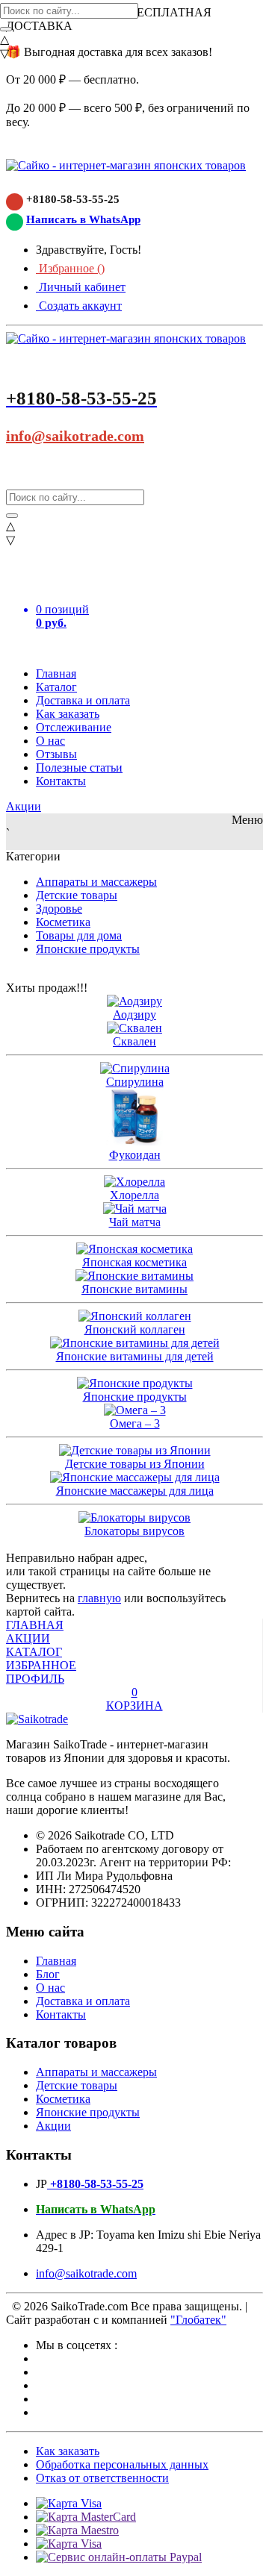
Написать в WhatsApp (83, 219)
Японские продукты (88, 949)
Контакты (61, 781)
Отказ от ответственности (102, 2478)
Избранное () (70, 268)
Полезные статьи (79, 768)
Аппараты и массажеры (96, 882)
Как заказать (68, 714)
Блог (48, 1974)
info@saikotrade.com (75, 436)
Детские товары (77, 895)
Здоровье (59, 909)
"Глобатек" (198, 2320)
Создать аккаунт (79, 306)
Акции (24, 806)
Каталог (56, 687)
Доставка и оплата (83, 700)
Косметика (63, 922)
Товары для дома (79, 935)
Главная (56, 673)
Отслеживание (74, 727)
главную (99, 1598)
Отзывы (56, 754)
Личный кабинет (81, 287)
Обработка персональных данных (122, 2464)
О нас (50, 741)
